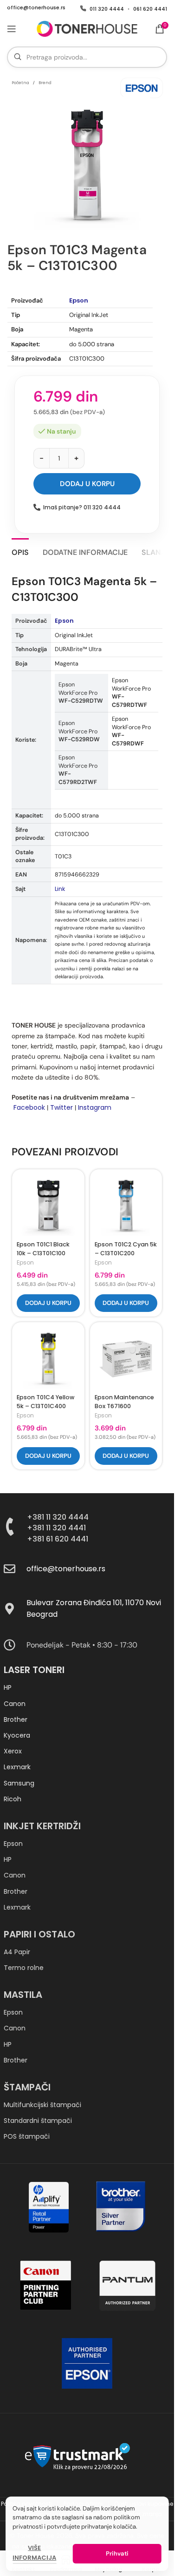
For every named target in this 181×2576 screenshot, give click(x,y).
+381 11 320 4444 (58, 1517)
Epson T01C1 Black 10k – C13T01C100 (43, 1249)
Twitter (61, 1107)
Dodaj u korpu (87, 484)
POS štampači (27, 2136)
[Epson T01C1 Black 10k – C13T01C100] (48, 1206)
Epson (79, 300)
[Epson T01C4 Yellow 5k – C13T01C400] (48, 1358)
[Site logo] (87, 28)
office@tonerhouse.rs (36, 8)
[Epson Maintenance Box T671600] (126, 1358)
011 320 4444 (107, 9)
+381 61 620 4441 (58, 1539)
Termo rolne (24, 1968)
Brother (16, 1720)
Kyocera (17, 1735)
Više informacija (34, 2553)
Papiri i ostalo (39, 1934)
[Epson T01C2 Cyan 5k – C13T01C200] (126, 1206)
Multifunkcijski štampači (42, 2105)
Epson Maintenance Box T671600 (124, 1402)
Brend (45, 83)
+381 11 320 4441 (56, 1528)
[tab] (20, 551)
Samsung (19, 1783)
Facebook (29, 1107)
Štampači (27, 2087)
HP (8, 1687)
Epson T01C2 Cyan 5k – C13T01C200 (126, 1249)
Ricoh (13, 1799)
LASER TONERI (34, 1670)
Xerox (13, 1751)
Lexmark (17, 1767)
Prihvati (117, 2553)
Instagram (95, 1107)
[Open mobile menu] (12, 29)
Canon (15, 1704)
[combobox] (87, 57)
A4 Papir (17, 1952)
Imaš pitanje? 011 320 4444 (82, 507)
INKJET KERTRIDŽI (42, 1826)
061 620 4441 (150, 9)
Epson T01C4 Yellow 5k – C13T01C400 (45, 1402)
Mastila (23, 1995)
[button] (48, 1303)
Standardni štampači (38, 2121)
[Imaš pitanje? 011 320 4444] (37, 507)
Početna (20, 83)
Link (60, 889)
